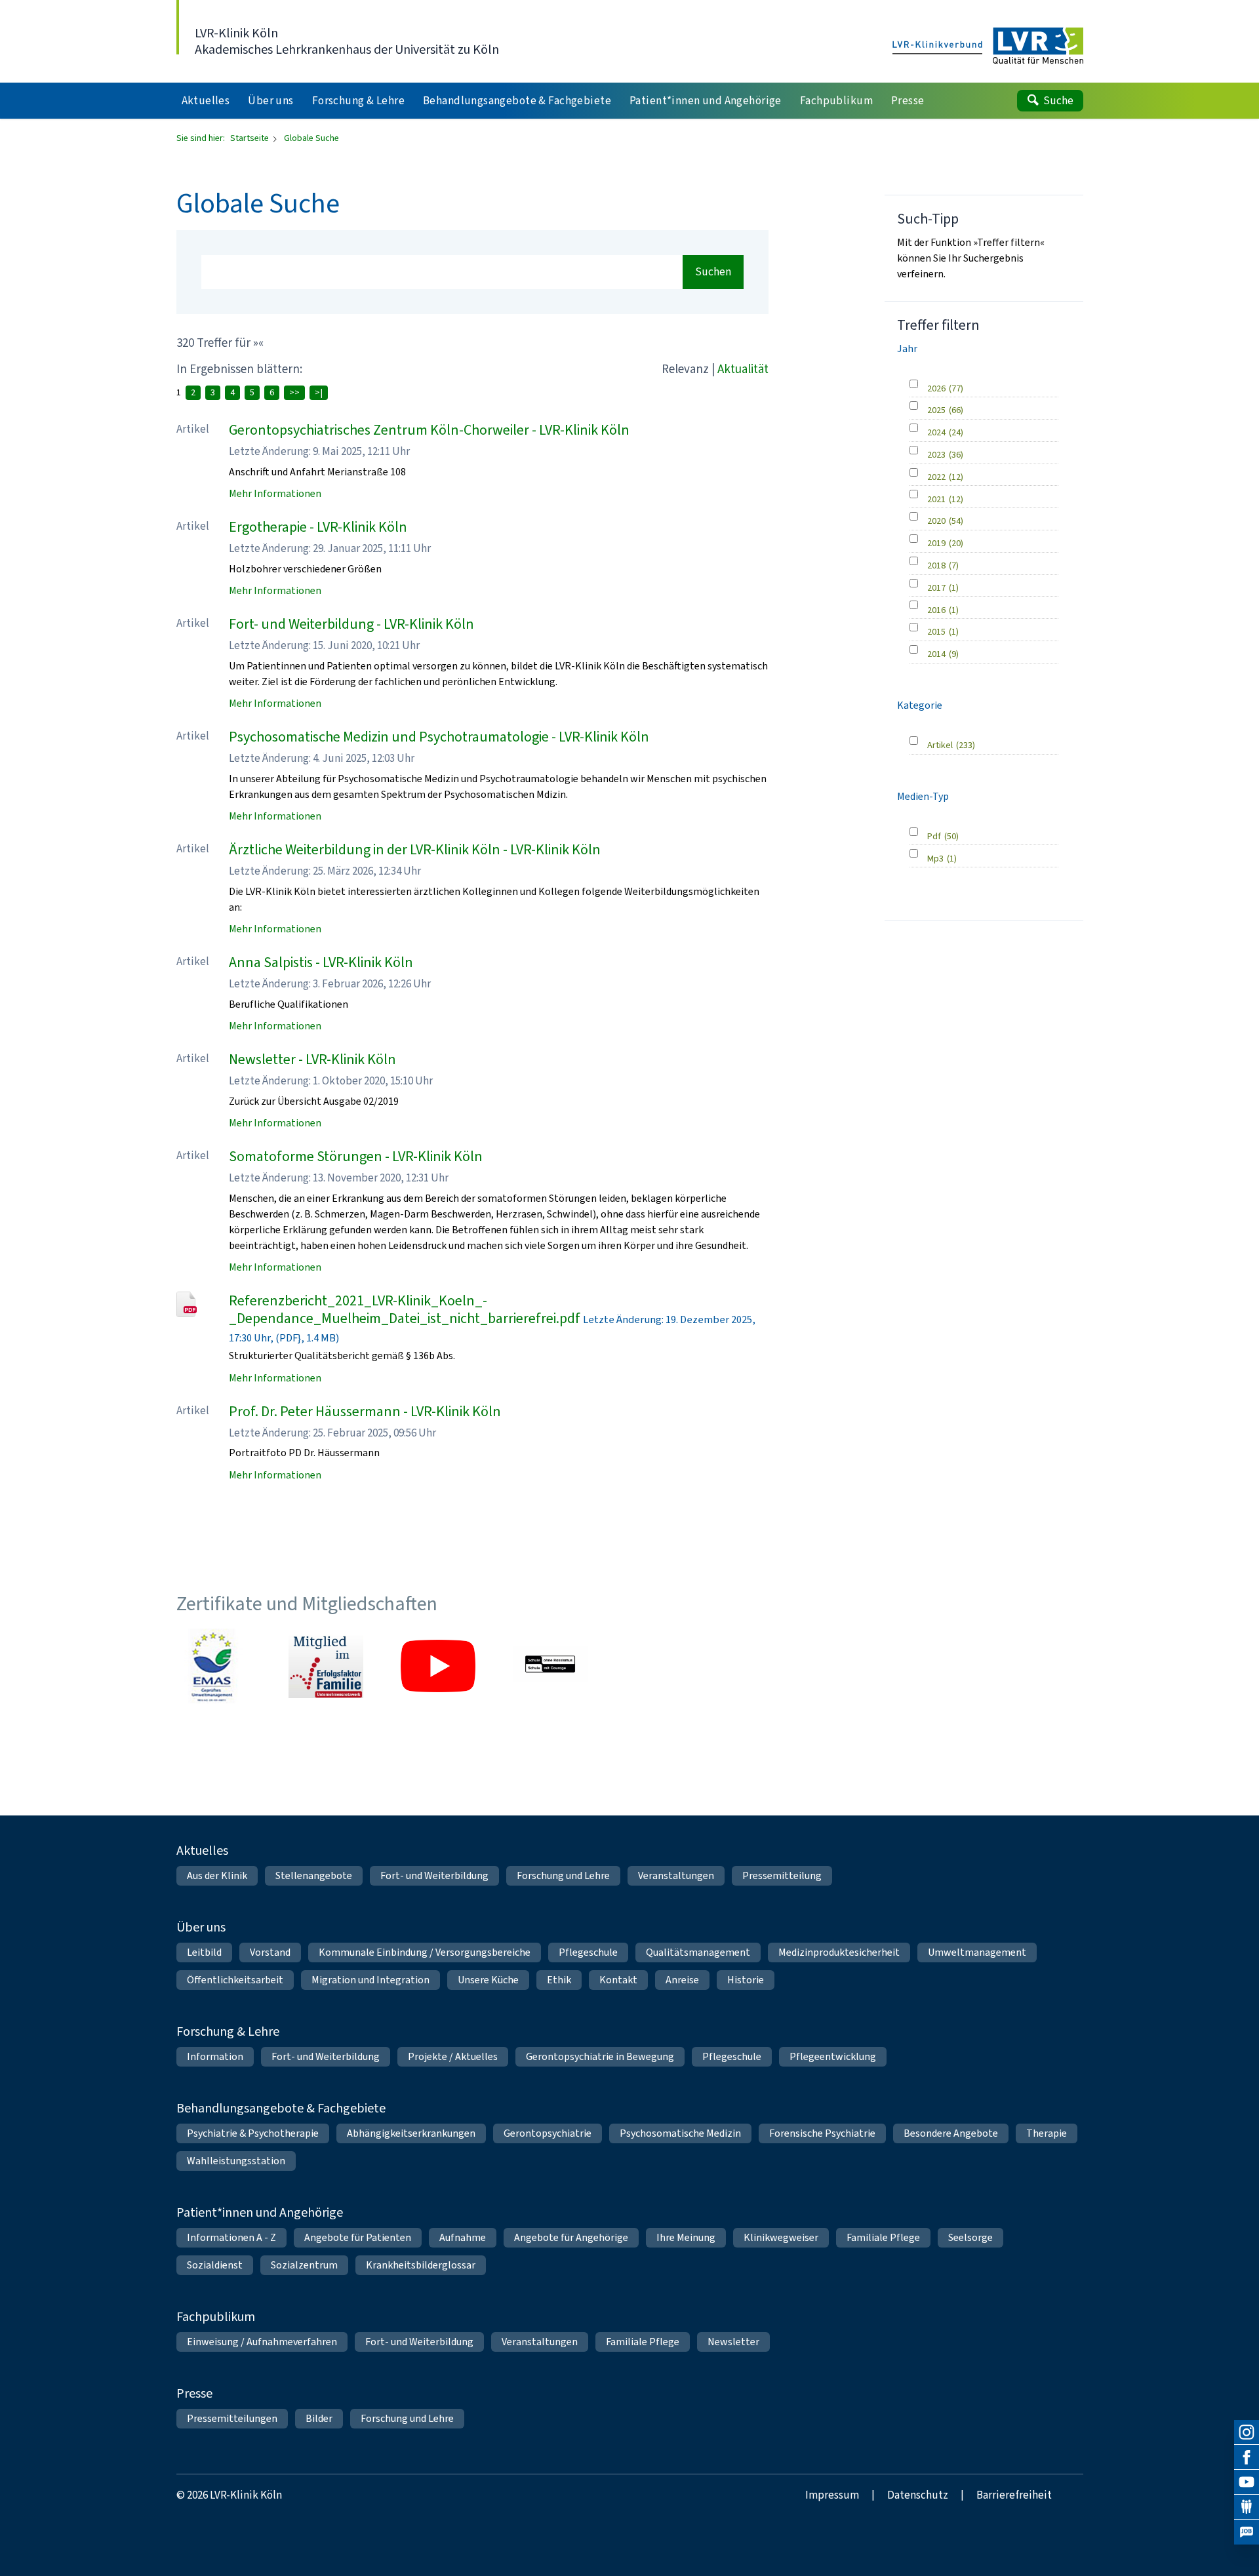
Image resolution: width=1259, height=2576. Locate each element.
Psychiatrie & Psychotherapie (253, 2133)
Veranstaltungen (676, 1875)
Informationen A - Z (231, 2237)
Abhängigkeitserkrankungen (411, 2133)
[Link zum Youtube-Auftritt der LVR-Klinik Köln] (438, 1666)
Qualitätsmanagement (698, 1952)
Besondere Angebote (951, 2133)
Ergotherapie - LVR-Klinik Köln (318, 527)
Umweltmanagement (977, 1952)
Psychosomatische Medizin (680, 2133)
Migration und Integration (370, 1980)
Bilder (319, 2418)
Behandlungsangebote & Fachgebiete (281, 2108)
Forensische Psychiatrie (822, 2133)
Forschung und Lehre (563, 1875)
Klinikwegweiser (781, 2237)
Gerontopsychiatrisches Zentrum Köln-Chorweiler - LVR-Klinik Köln (429, 430)
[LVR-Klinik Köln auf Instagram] (1247, 2432)
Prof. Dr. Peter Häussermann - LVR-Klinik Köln (365, 1411)
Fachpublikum (216, 2317)
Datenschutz (918, 2495)
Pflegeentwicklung (833, 2056)
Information (215, 2056)
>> (294, 392)
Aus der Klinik (217, 1875)
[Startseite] (988, 47)
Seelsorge (970, 2237)
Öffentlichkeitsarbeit (235, 1980)
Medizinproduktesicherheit (839, 1952)
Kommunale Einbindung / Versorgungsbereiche (425, 1952)
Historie (746, 1980)
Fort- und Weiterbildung (434, 1875)
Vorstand (270, 1952)
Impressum (832, 2495)
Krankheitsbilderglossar (421, 2265)
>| (319, 392)
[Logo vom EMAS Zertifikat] (214, 1666)
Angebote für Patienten (358, 2237)
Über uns (201, 1927)
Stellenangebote (314, 1875)
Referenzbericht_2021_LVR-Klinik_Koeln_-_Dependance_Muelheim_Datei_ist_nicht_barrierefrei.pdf (405, 1310)
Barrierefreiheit (1014, 2495)
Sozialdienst (215, 2265)
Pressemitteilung (782, 1875)
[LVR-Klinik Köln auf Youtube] (1247, 2482)
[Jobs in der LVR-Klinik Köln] (1247, 2532)
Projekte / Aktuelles (453, 2056)
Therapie (1047, 2133)
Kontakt (618, 1980)
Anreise (682, 1980)
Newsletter (733, 2342)
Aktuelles (202, 1851)
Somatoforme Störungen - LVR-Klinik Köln (356, 1156)
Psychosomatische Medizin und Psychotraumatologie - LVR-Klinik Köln (439, 737)
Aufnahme (463, 2237)
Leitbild (204, 1952)
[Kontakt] (1247, 2507)
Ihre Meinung (686, 2237)
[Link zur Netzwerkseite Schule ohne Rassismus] (550, 1666)
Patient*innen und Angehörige (260, 2212)
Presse (194, 2393)
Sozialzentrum (304, 2265)
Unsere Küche (488, 1980)
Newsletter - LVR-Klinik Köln (312, 1059)
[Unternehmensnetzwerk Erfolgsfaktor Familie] (326, 1666)
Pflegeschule (588, 1952)
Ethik (559, 1980)
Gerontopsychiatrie (548, 2133)
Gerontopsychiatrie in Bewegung (600, 2056)
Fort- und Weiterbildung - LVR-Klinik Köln (351, 624)
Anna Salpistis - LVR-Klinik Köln (321, 962)
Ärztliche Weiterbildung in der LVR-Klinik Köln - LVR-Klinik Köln (415, 849)
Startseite (250, 138)
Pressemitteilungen (232, 2418)
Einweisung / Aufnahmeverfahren (262, 2342)
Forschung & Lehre (228, 2031)
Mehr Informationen (275, 493)
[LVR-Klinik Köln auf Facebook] (1247, 2457)
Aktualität (743, 369)
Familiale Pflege (883, 2237)
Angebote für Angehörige (571, 2237)
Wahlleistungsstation (236, 2161)
